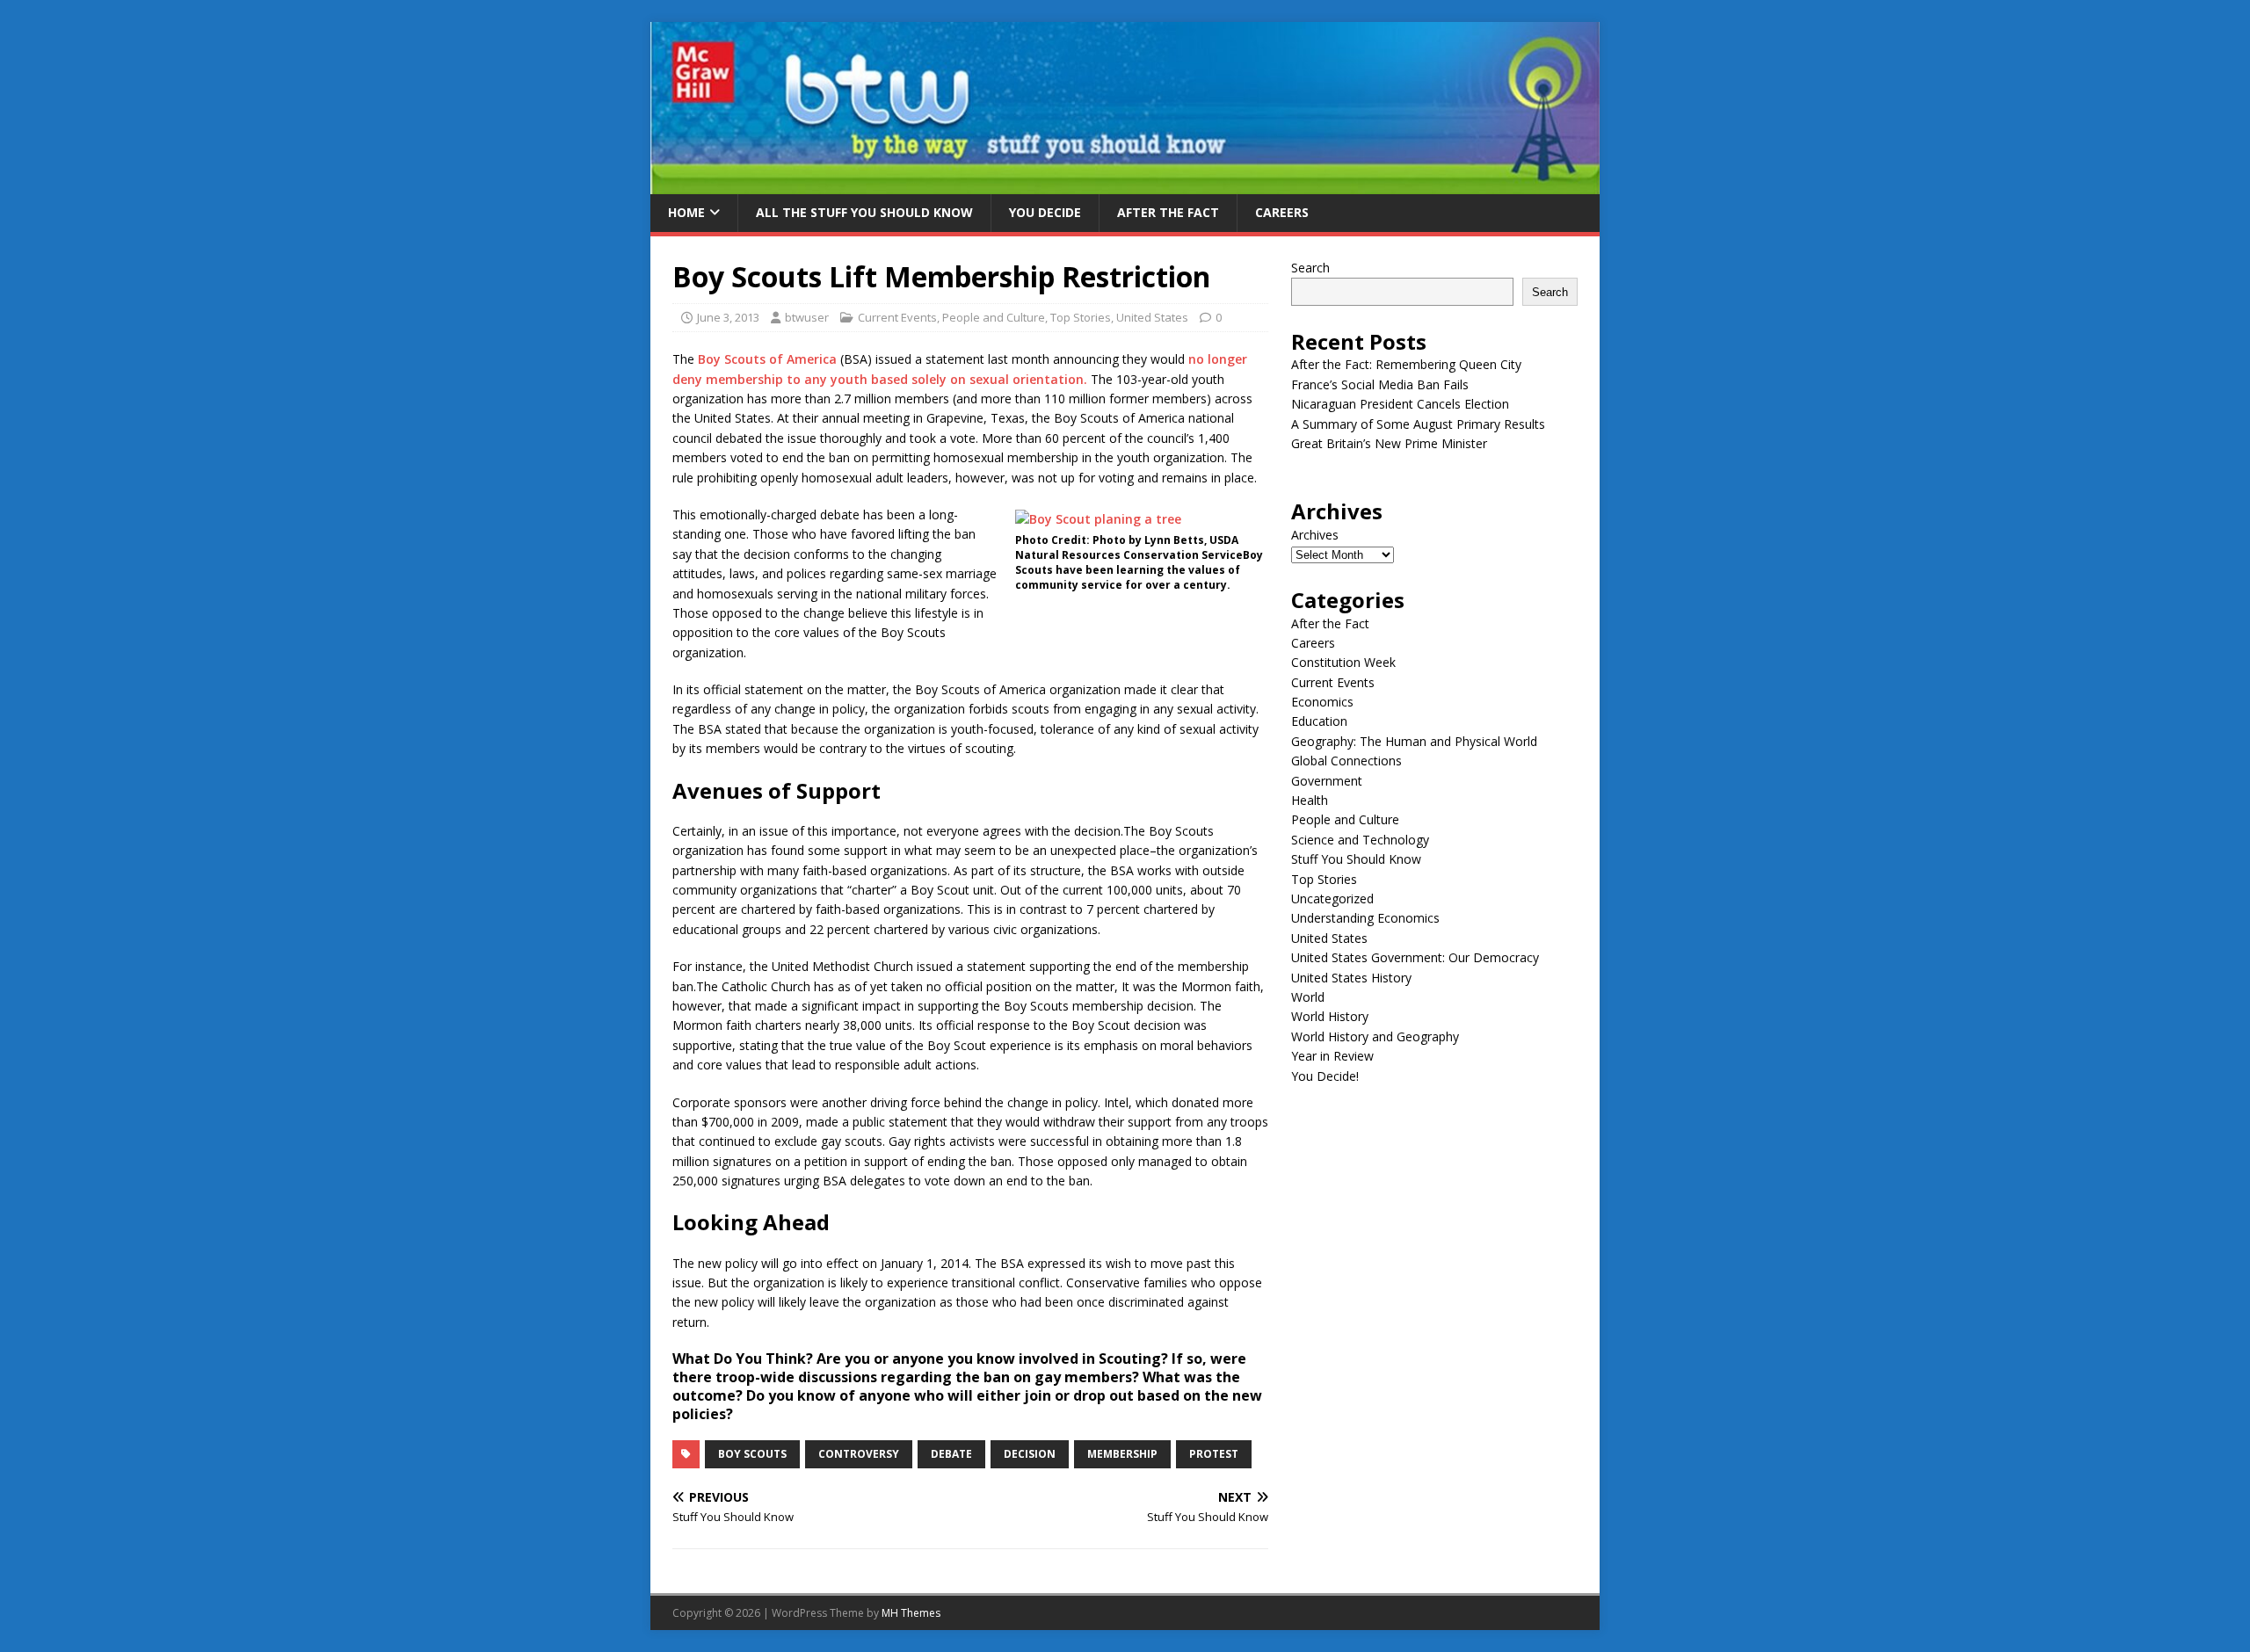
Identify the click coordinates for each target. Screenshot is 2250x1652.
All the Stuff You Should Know (864, 212)
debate (951, 1454)
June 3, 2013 (728, 317)
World (1308, 997)
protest (1214, 1454)
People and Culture (994, 317)
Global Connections (1346, 761)
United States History (1351, 978)
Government (1327, 781)
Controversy (859, 1454)
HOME (686, 212)
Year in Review (1332, 1056)
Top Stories (1081, 317)
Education (1319, 721)
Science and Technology (1360, 840)
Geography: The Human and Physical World (1414, 741)
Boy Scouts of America (767, 359)
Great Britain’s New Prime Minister (1389, 443)
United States (1152, 317)
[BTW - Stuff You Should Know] (1125, 184)
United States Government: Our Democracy (1415, 957)
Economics (1322, 702)
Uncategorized (1332, 898)
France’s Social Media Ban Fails (1380, 384)
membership (1122, 1454)
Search (1310, 268)
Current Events (897, 317)
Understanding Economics (1365, 918)
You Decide (1045, 212)
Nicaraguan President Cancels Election (1400, 404)
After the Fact (1168, 212)
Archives (1315, 535)
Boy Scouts (752, 1454)
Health (1310, 800)
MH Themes (911, 1613)
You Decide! (1325, 1076)
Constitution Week (1343, 662)
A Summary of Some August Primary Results (1418, 424)
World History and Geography (1375, 1036)
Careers (1282, 212)
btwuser (807, 317)
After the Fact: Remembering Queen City (1406, 364)
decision (1030, 1454)
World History (1330, 1016)
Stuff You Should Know (1356, 859)
